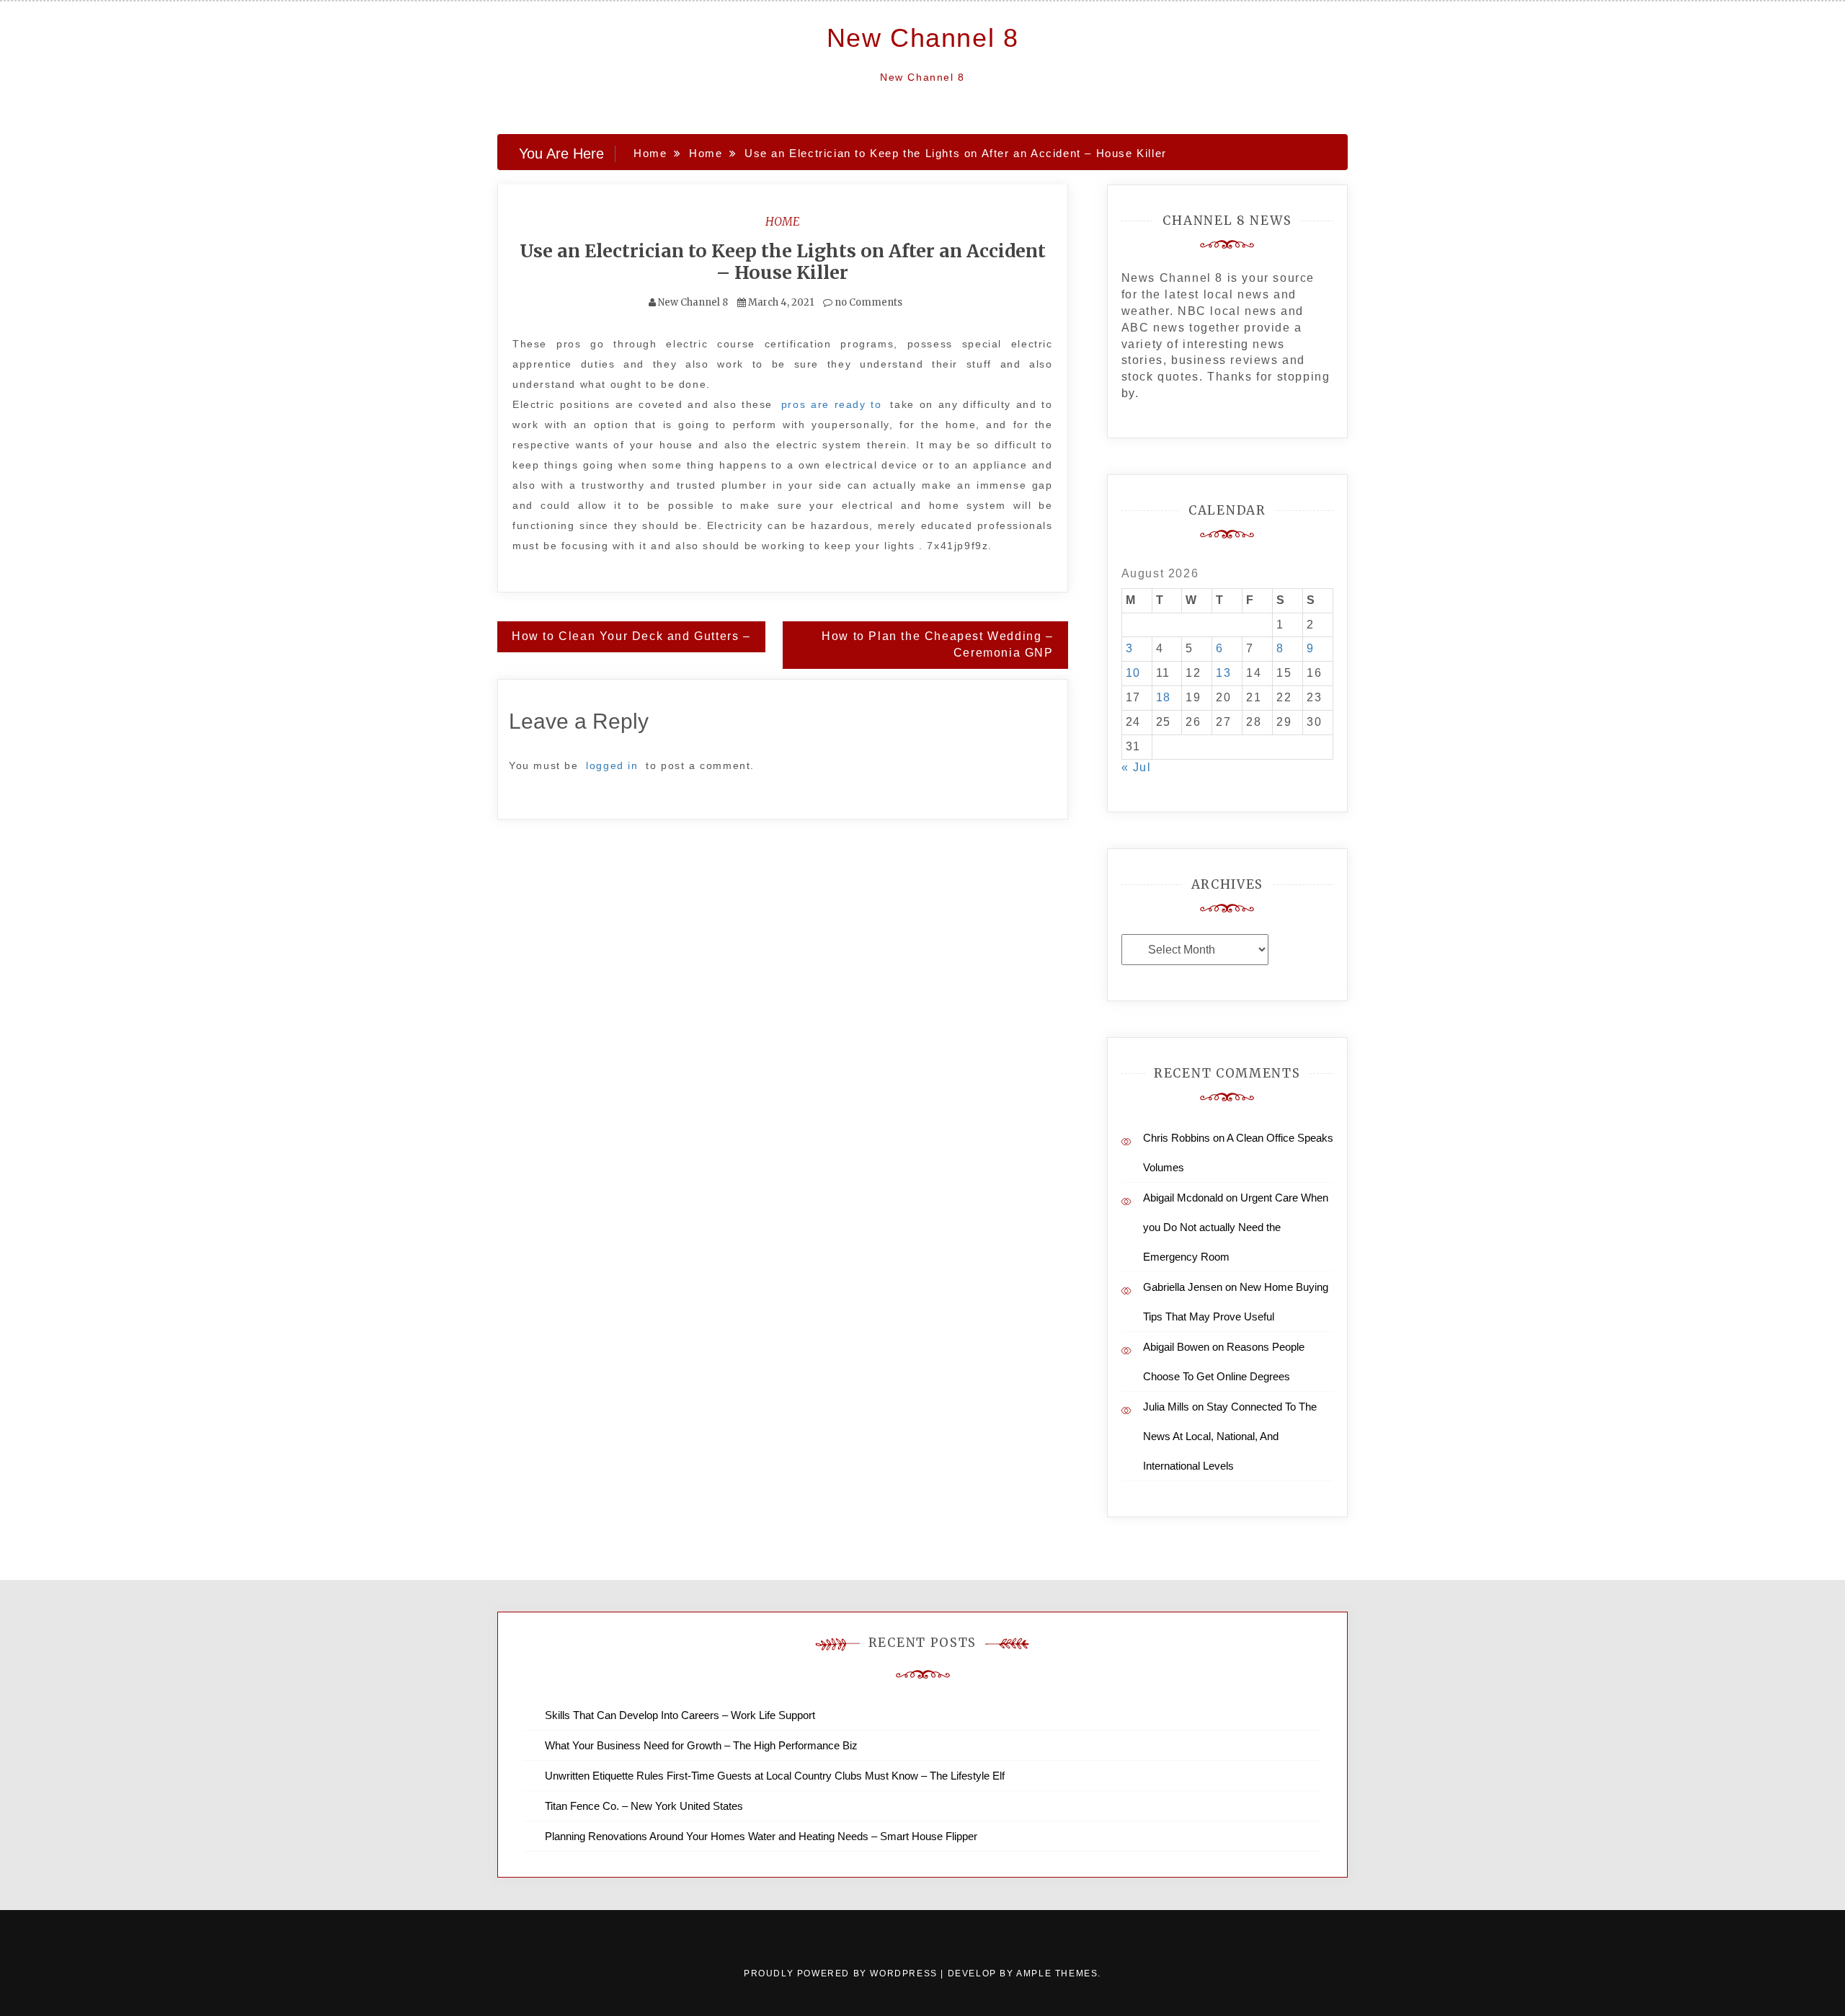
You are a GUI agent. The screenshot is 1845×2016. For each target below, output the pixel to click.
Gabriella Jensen (1183, 1287)
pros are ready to (832, 404)
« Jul (1137, 767)
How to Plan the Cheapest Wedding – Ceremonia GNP (937, 644)
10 (1133, 673)
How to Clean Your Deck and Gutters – (631, 636)
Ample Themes (1057, 1973)
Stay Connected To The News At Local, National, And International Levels (1230, 1436)
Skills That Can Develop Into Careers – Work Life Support (680, 1715)
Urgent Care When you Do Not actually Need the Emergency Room (1236, 1227)
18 (1164, 697)
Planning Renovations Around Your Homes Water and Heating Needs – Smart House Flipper (761, 1836)
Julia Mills (1166, 1407)
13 (1223, 673)
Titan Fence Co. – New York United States (644, 1806)
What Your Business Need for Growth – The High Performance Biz (701, 1745)
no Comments (867, 302)
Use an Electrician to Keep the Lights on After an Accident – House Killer (783, 262)
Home (783, 221)
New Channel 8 (923, 38)
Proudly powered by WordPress (842, 1973)
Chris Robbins (1177, 1138)
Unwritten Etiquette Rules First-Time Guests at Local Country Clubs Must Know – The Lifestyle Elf (775, 1776)
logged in (612, 765)
